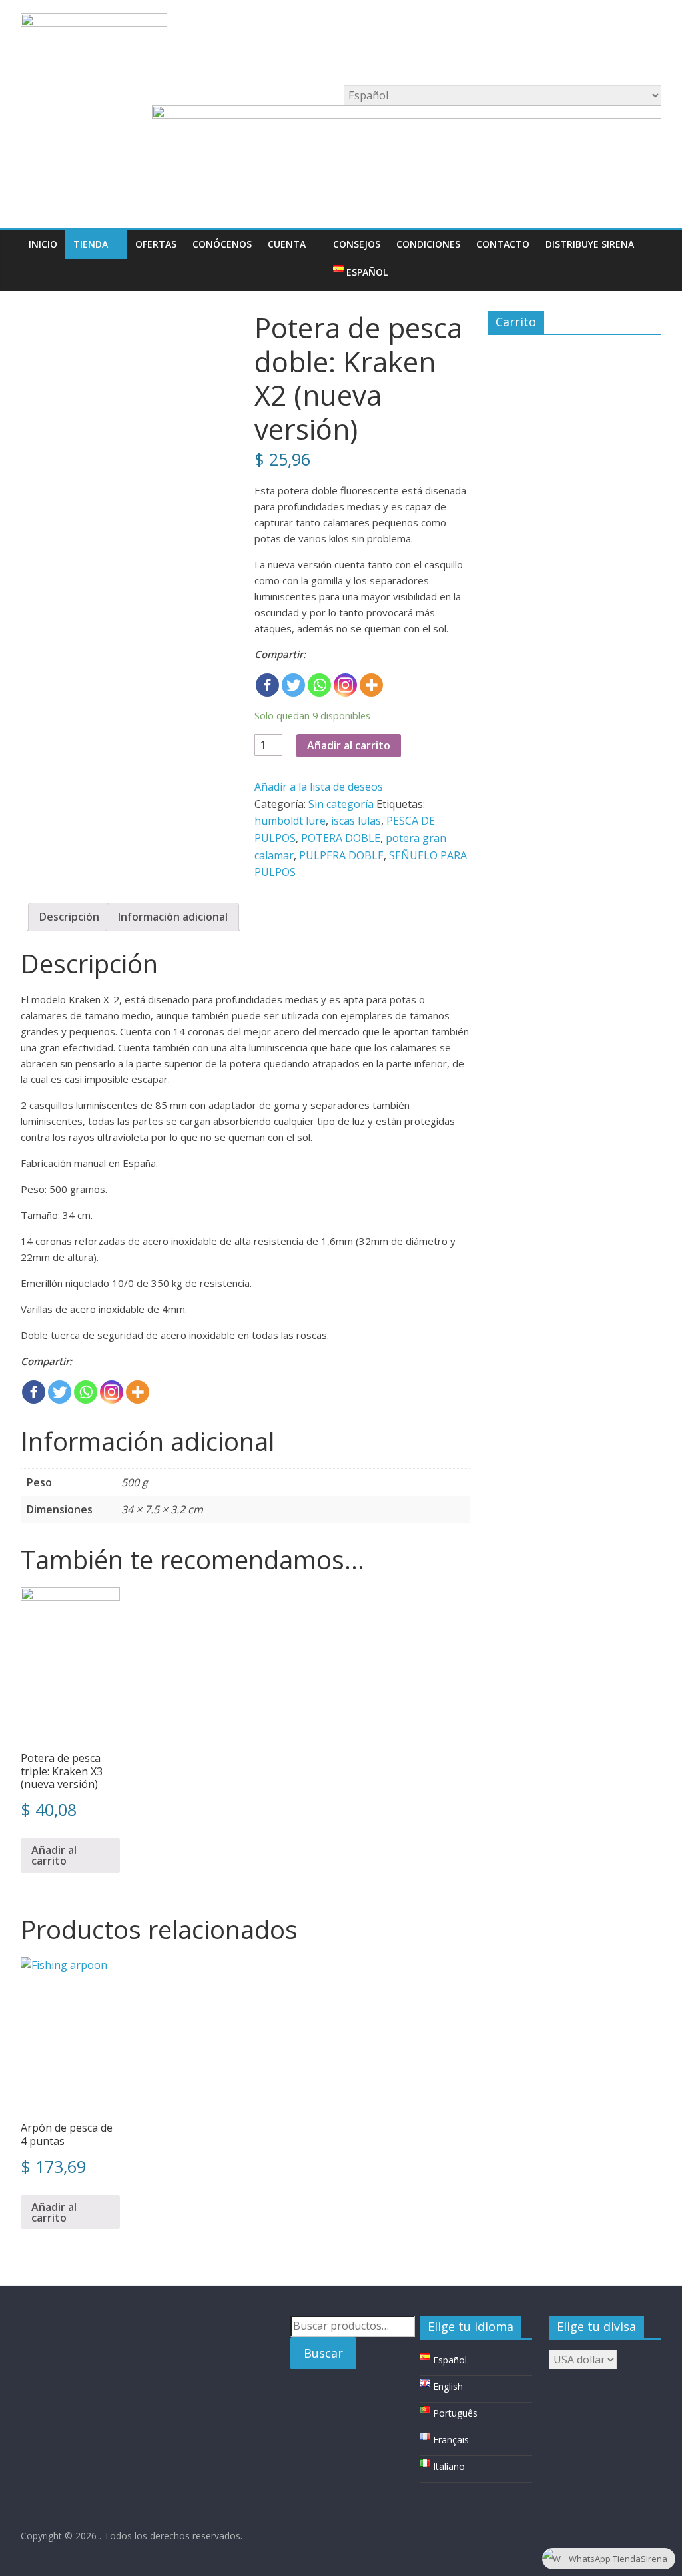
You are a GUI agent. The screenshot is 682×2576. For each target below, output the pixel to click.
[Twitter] (293, 685)
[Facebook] (267, 685)
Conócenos (222, 244)
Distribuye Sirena (590, 244)
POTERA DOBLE (341, 838)
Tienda (91, 244)
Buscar (323, 2353)
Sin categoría (341, 804)
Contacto (503, 244)
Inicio (43, 244)
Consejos (357, 244)
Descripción (69, 917)
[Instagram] (345, 685)
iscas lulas (356, 821)
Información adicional (173, 917)
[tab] (69, 917)
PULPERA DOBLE (341, 855)
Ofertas (156, 244)
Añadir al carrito (349, 745)
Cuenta (287, 244)
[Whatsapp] (319, 685)
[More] (371, 685)
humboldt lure (290, 821)
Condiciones (428, 244)
